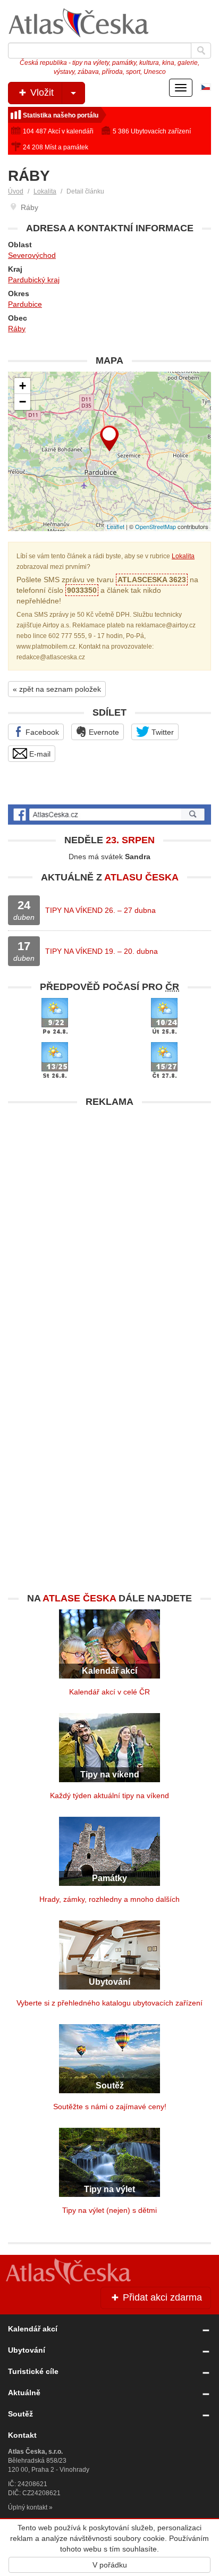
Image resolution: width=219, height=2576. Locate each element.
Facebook (41, 732)
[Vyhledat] (201, 51)
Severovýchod (32, 255)
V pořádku (110, 2565)
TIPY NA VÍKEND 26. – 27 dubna (100, 910)
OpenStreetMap (155, 526)
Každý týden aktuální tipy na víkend (109, 1795)
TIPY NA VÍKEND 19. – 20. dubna (102, 951)
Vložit (41, 93)
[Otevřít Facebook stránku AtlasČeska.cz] (109, 815)
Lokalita (45, 191)
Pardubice (25, 304)
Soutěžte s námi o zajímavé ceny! (110, 2107)
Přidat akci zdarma (161, 2297)
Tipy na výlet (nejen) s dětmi (109, 2210)
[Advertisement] (109, 1222)
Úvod (16, 191)
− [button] (23, 402)
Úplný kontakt (28, 2507)
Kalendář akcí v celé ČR (109, 1692)
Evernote (103, 732)
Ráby (17, 329)
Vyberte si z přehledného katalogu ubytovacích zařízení (109, 2003)
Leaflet (116, 526)
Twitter (162, 732)
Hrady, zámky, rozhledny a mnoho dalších (109, 1899)
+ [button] (23, 386)
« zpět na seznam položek (57, 689)
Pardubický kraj (34, 280)
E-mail (39, 754)
